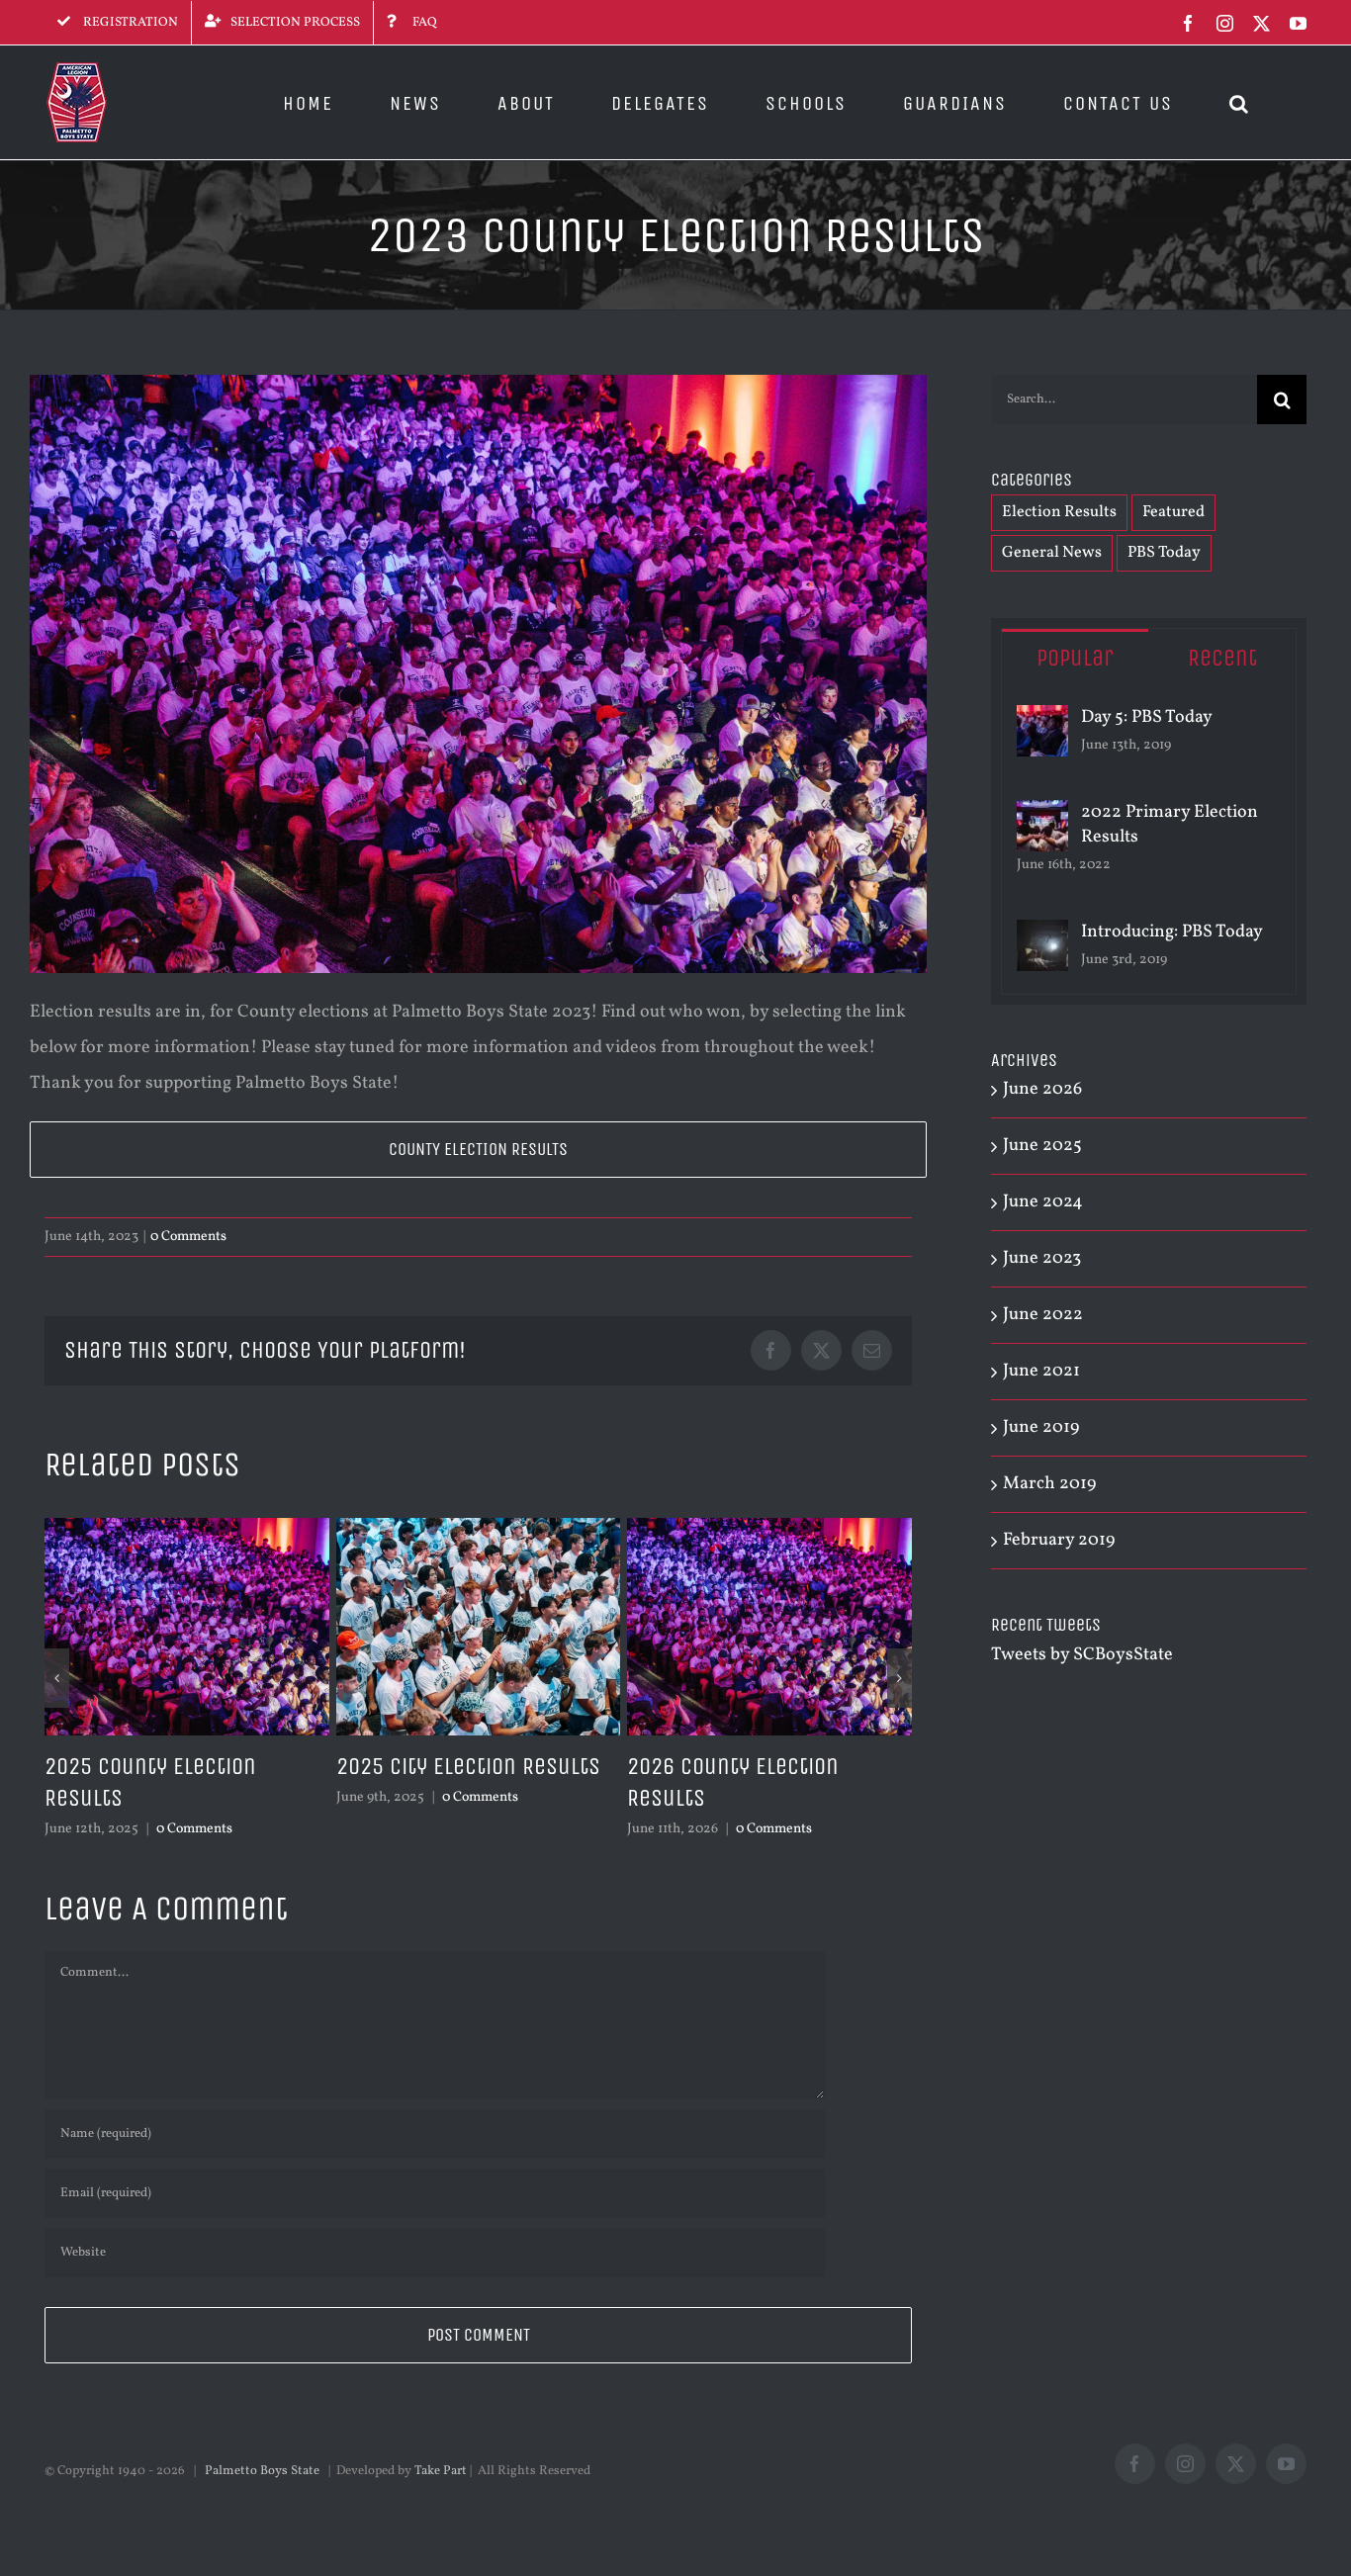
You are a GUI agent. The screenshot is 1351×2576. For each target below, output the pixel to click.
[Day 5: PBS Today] (1042, 722)
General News (1052, 553)
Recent (1222, 658)
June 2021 (1041, 1371)
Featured (1173, 512)
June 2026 (1042, 1089)
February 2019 (1059, 1540)
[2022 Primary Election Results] (1042, 817)
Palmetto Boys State (262, 2471)
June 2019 (1041, 1427)
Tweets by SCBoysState (1082, 1655)
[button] (1240, 102)
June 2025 (1042, 1146)
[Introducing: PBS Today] (1042, 937)
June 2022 (1043, 1315)
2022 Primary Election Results (1170, 825)
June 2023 (1042, 1258)
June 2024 (1043, 1202)
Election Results (1059, 512)
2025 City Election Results (468, 1766)
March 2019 (1049, 1484)
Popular (1075, 658)
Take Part (441, 2471)
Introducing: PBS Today (1172, 932)
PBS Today (1164, 553)
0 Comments (188, 1237)
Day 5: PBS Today (1147, 717)
